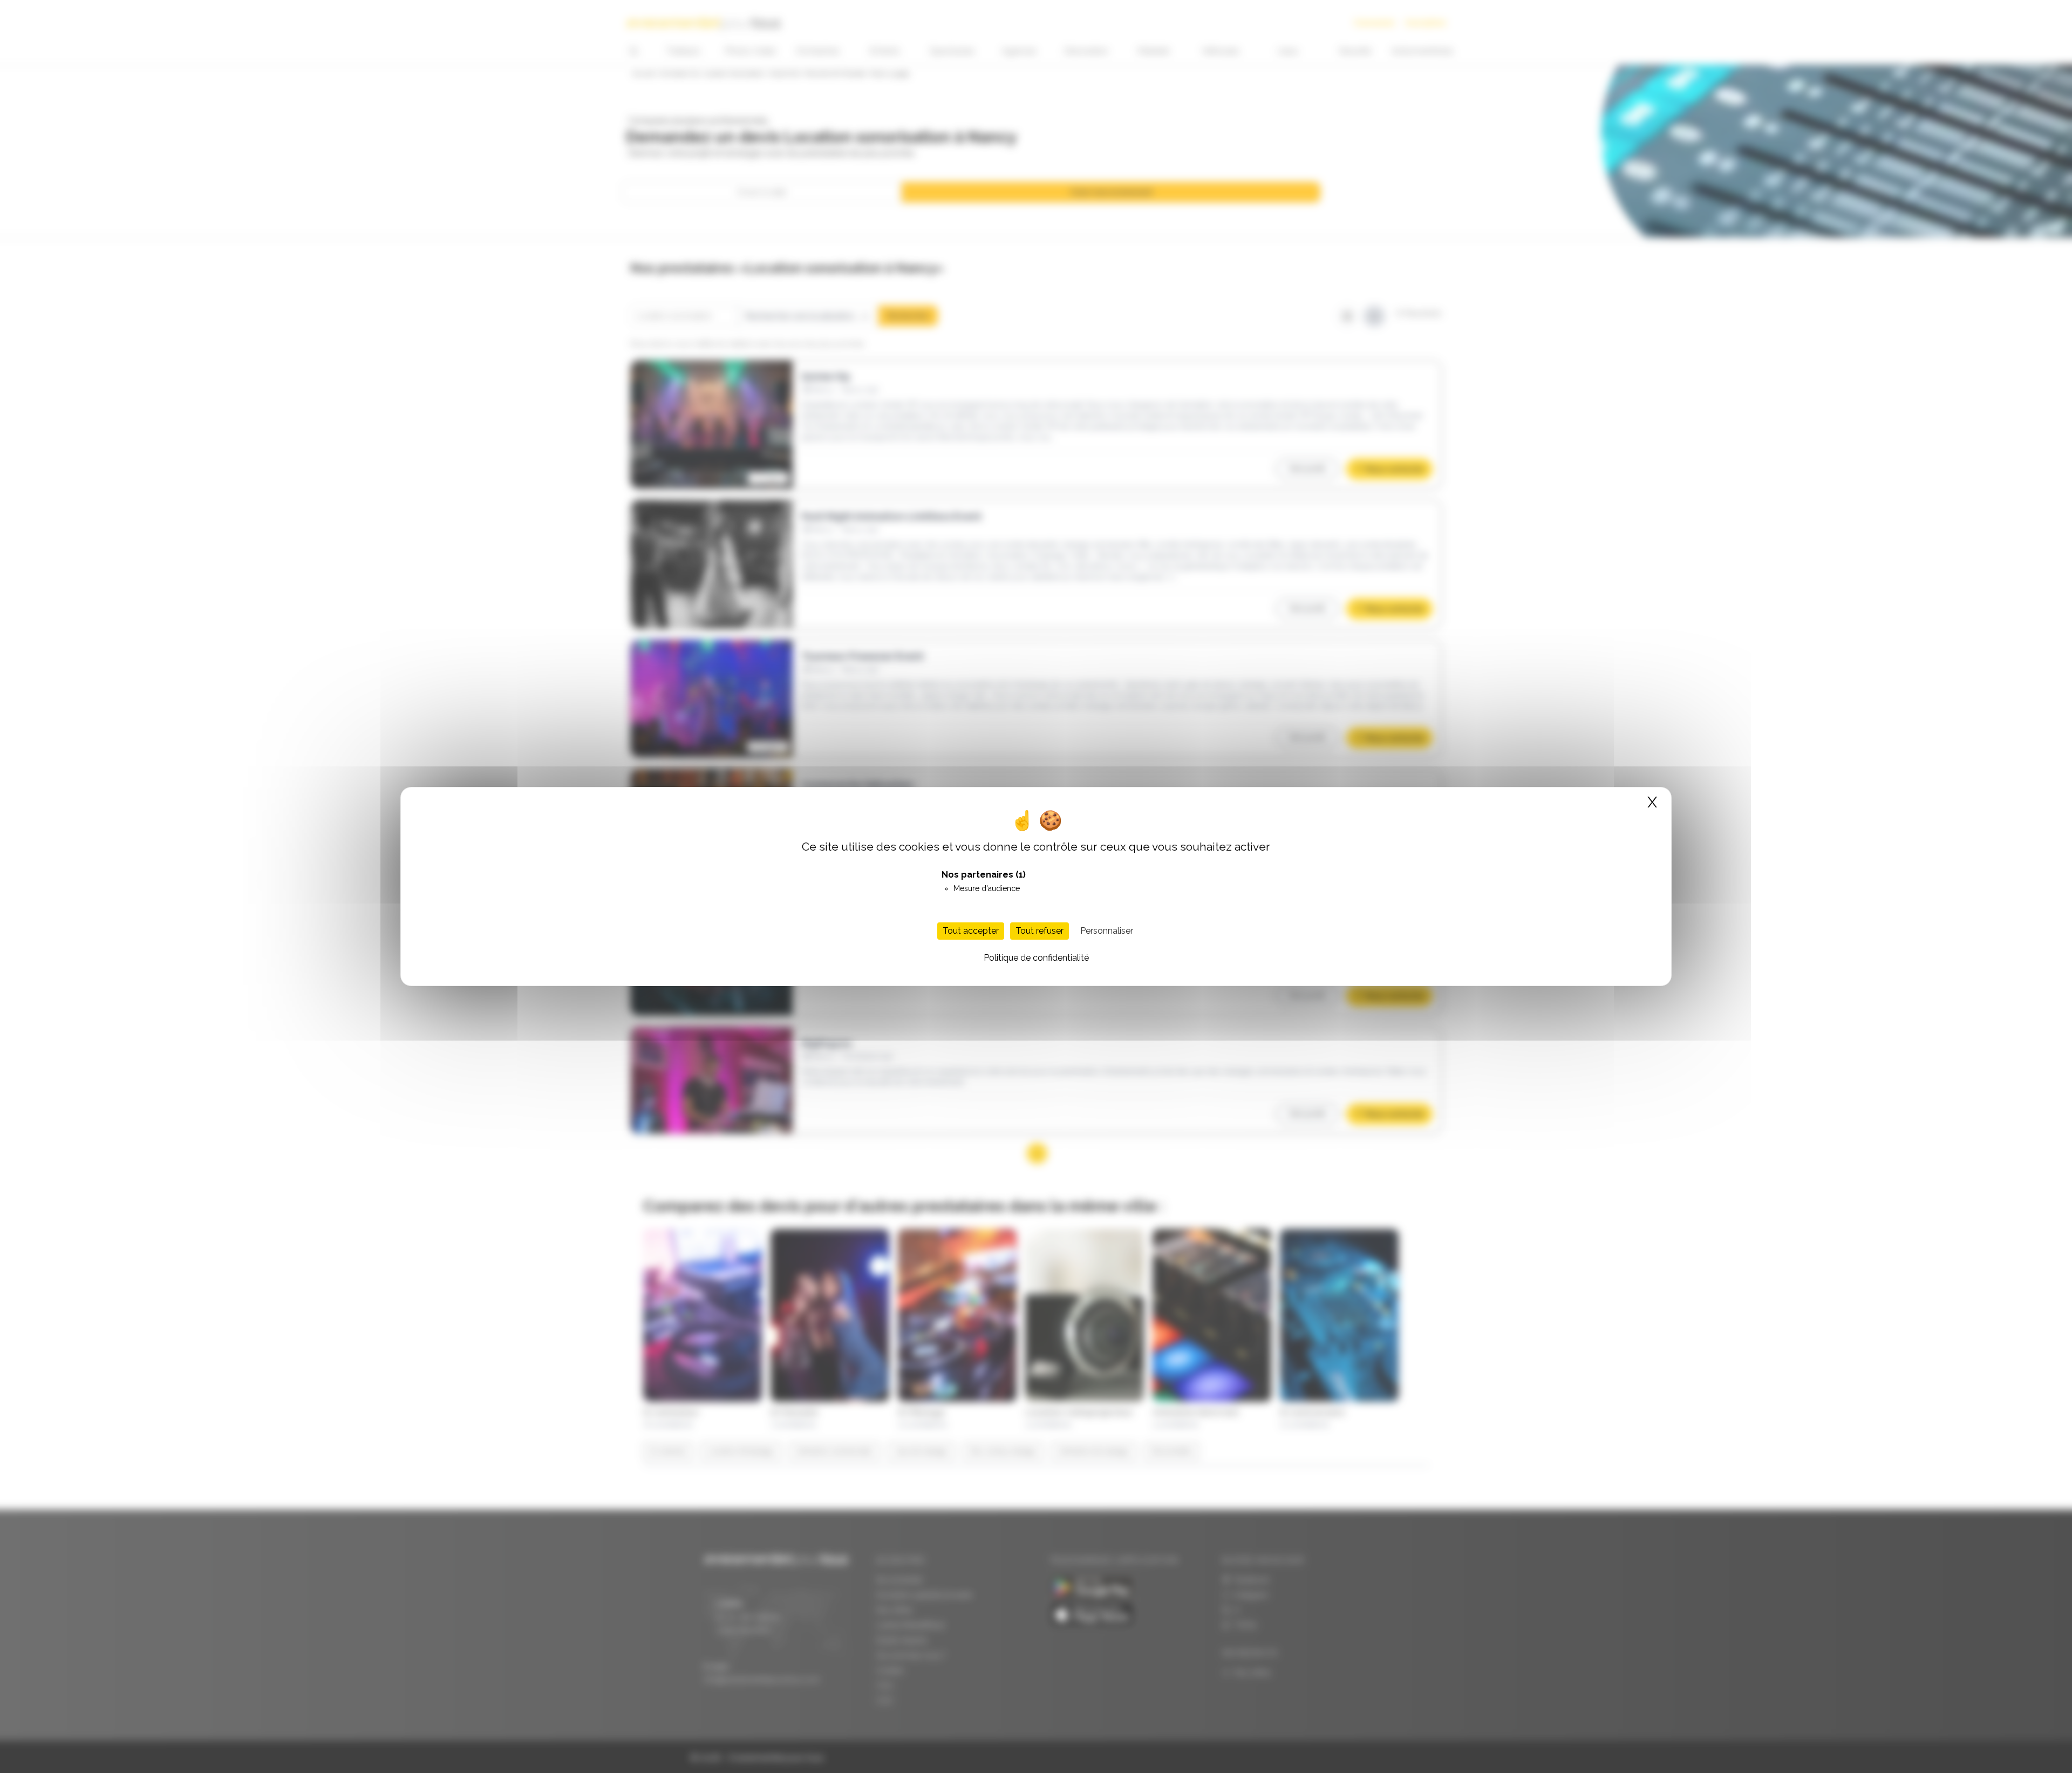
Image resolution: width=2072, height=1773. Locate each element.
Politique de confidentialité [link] (1036, 958)
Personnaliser (1107, 931)
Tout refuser (1040, 931)
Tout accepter (971, 931)
